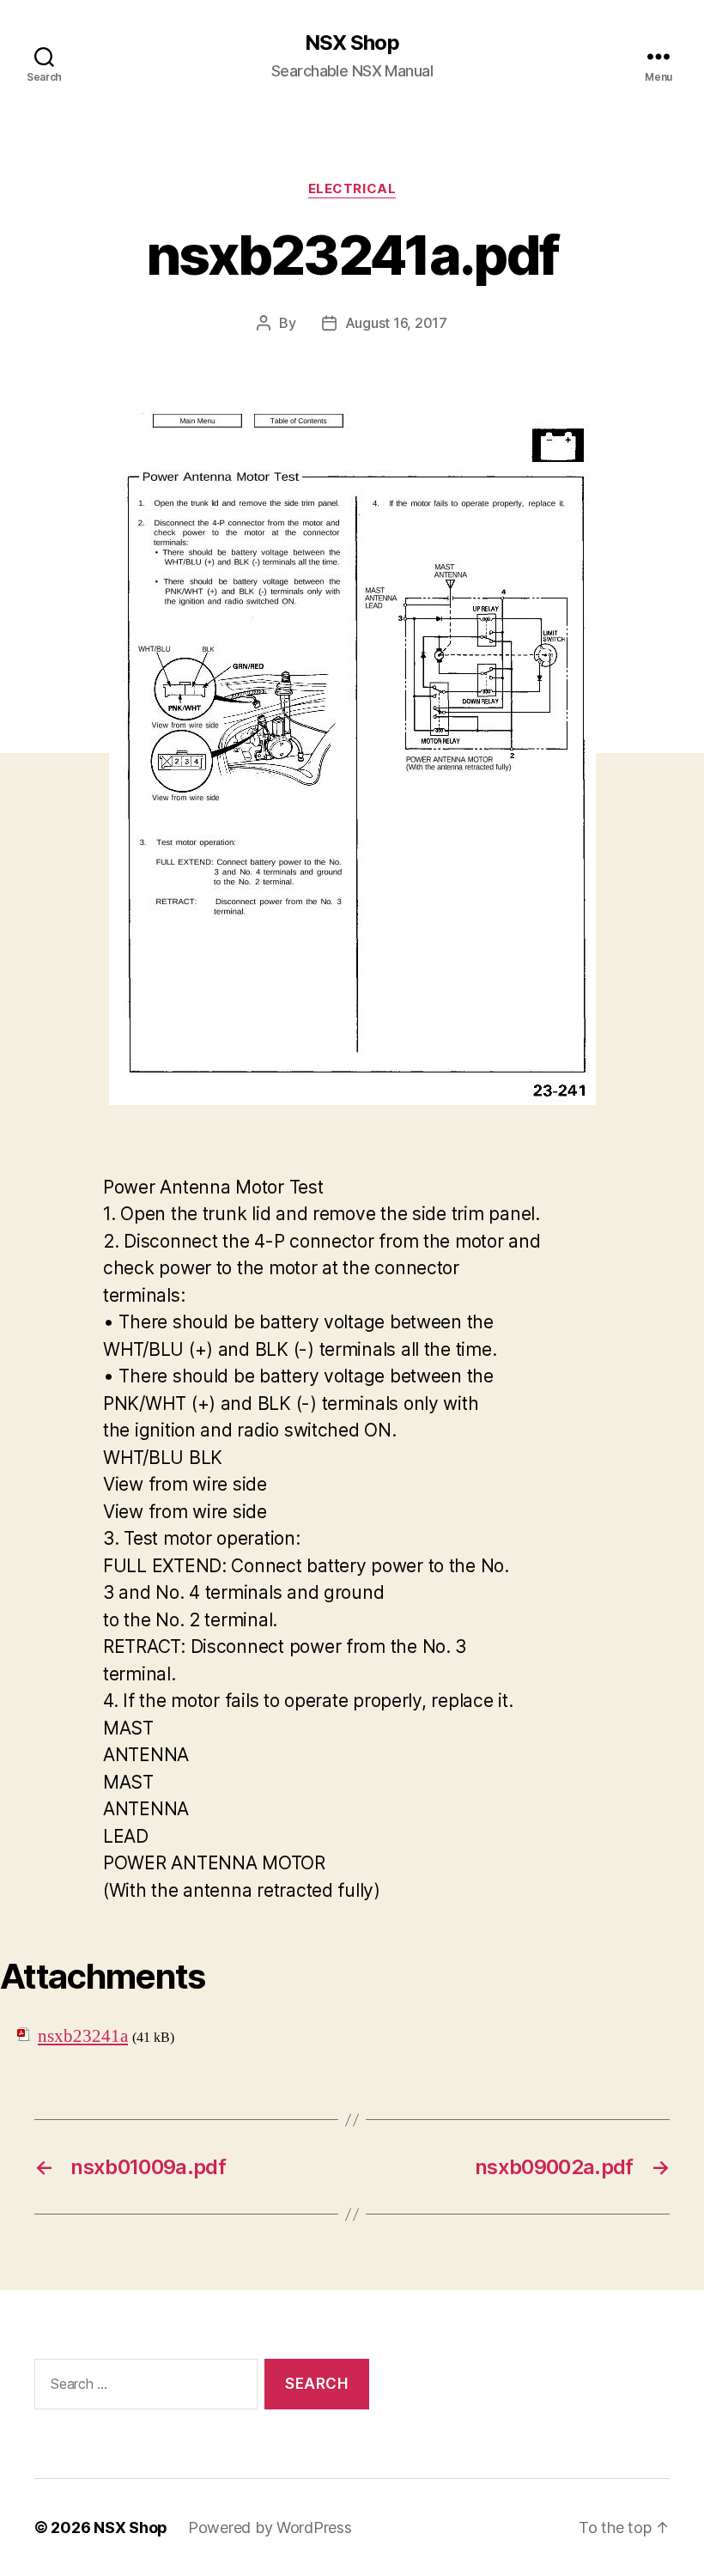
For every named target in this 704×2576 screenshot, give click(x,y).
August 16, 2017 (396, 323)
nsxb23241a (83, 2036)
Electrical (352, 189)
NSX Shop (352, 43)
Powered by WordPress (270, 2527)
